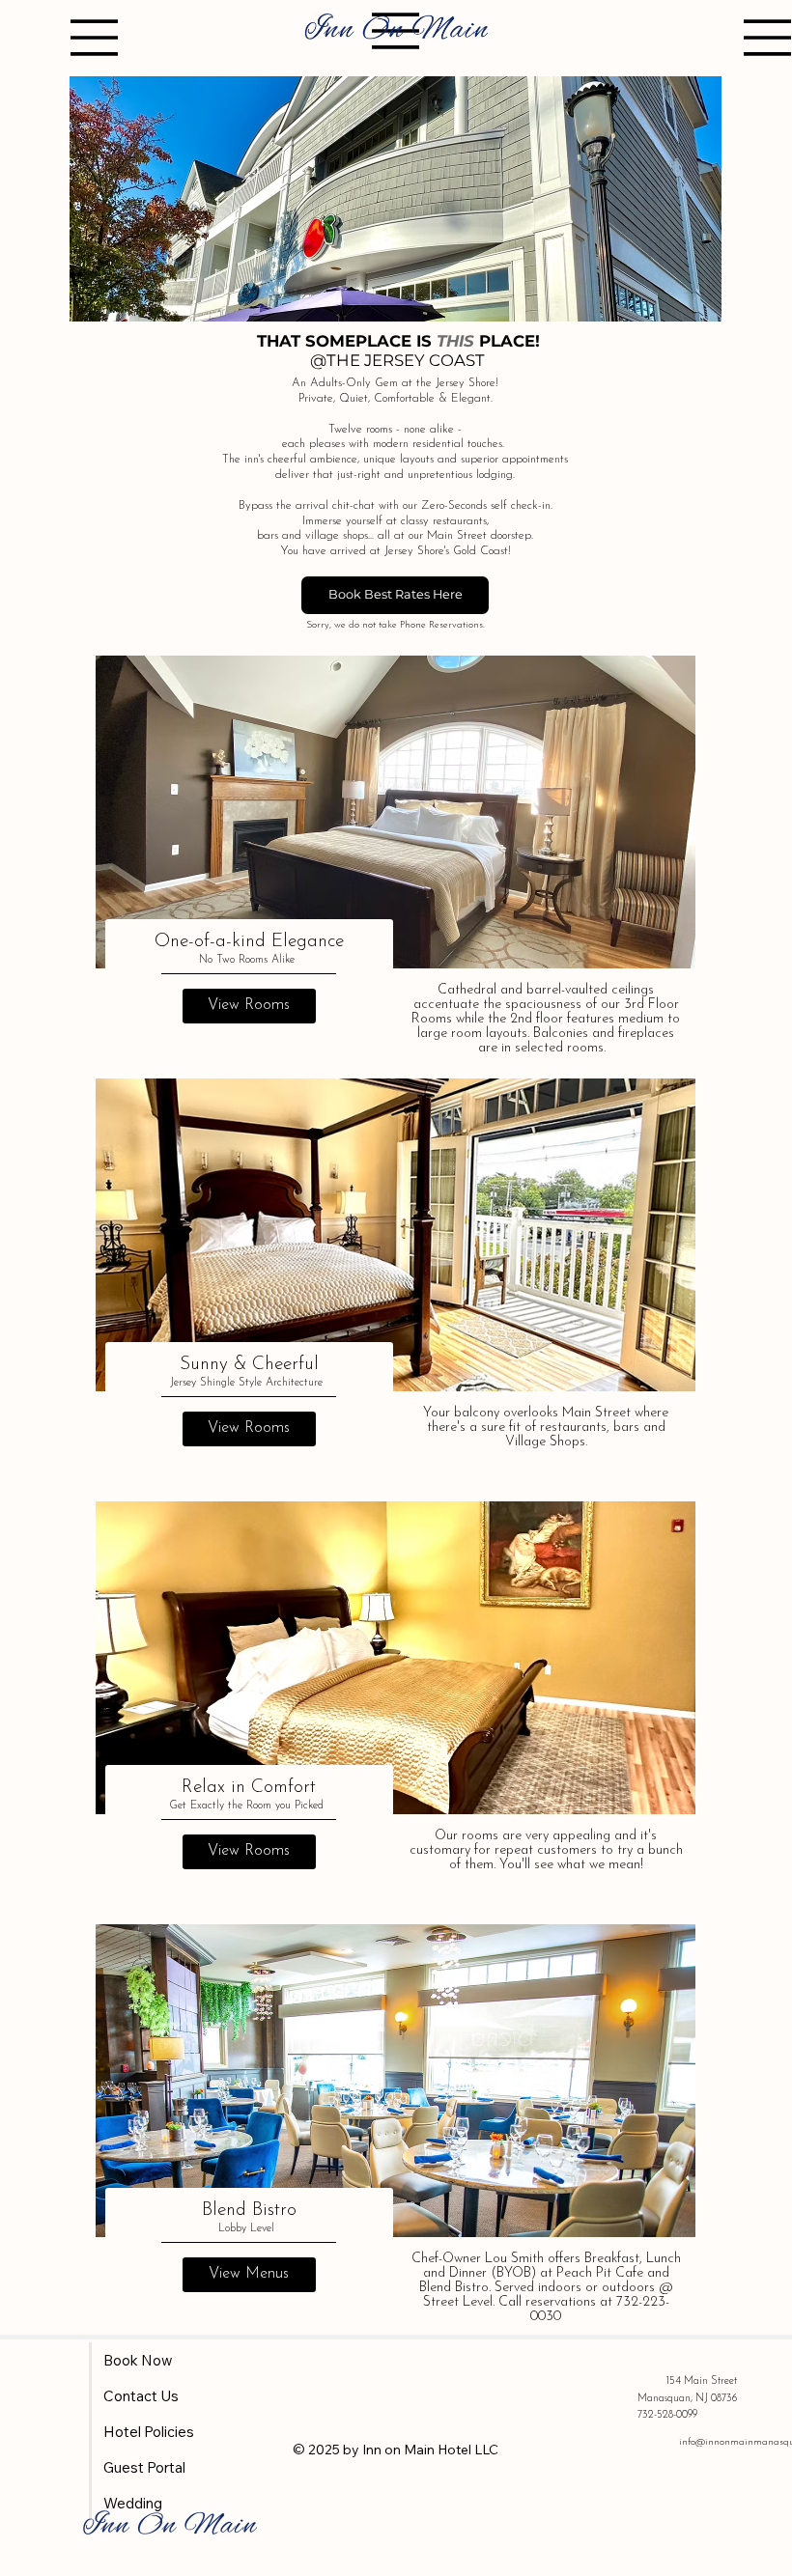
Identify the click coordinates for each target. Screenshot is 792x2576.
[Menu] (95, 38)
